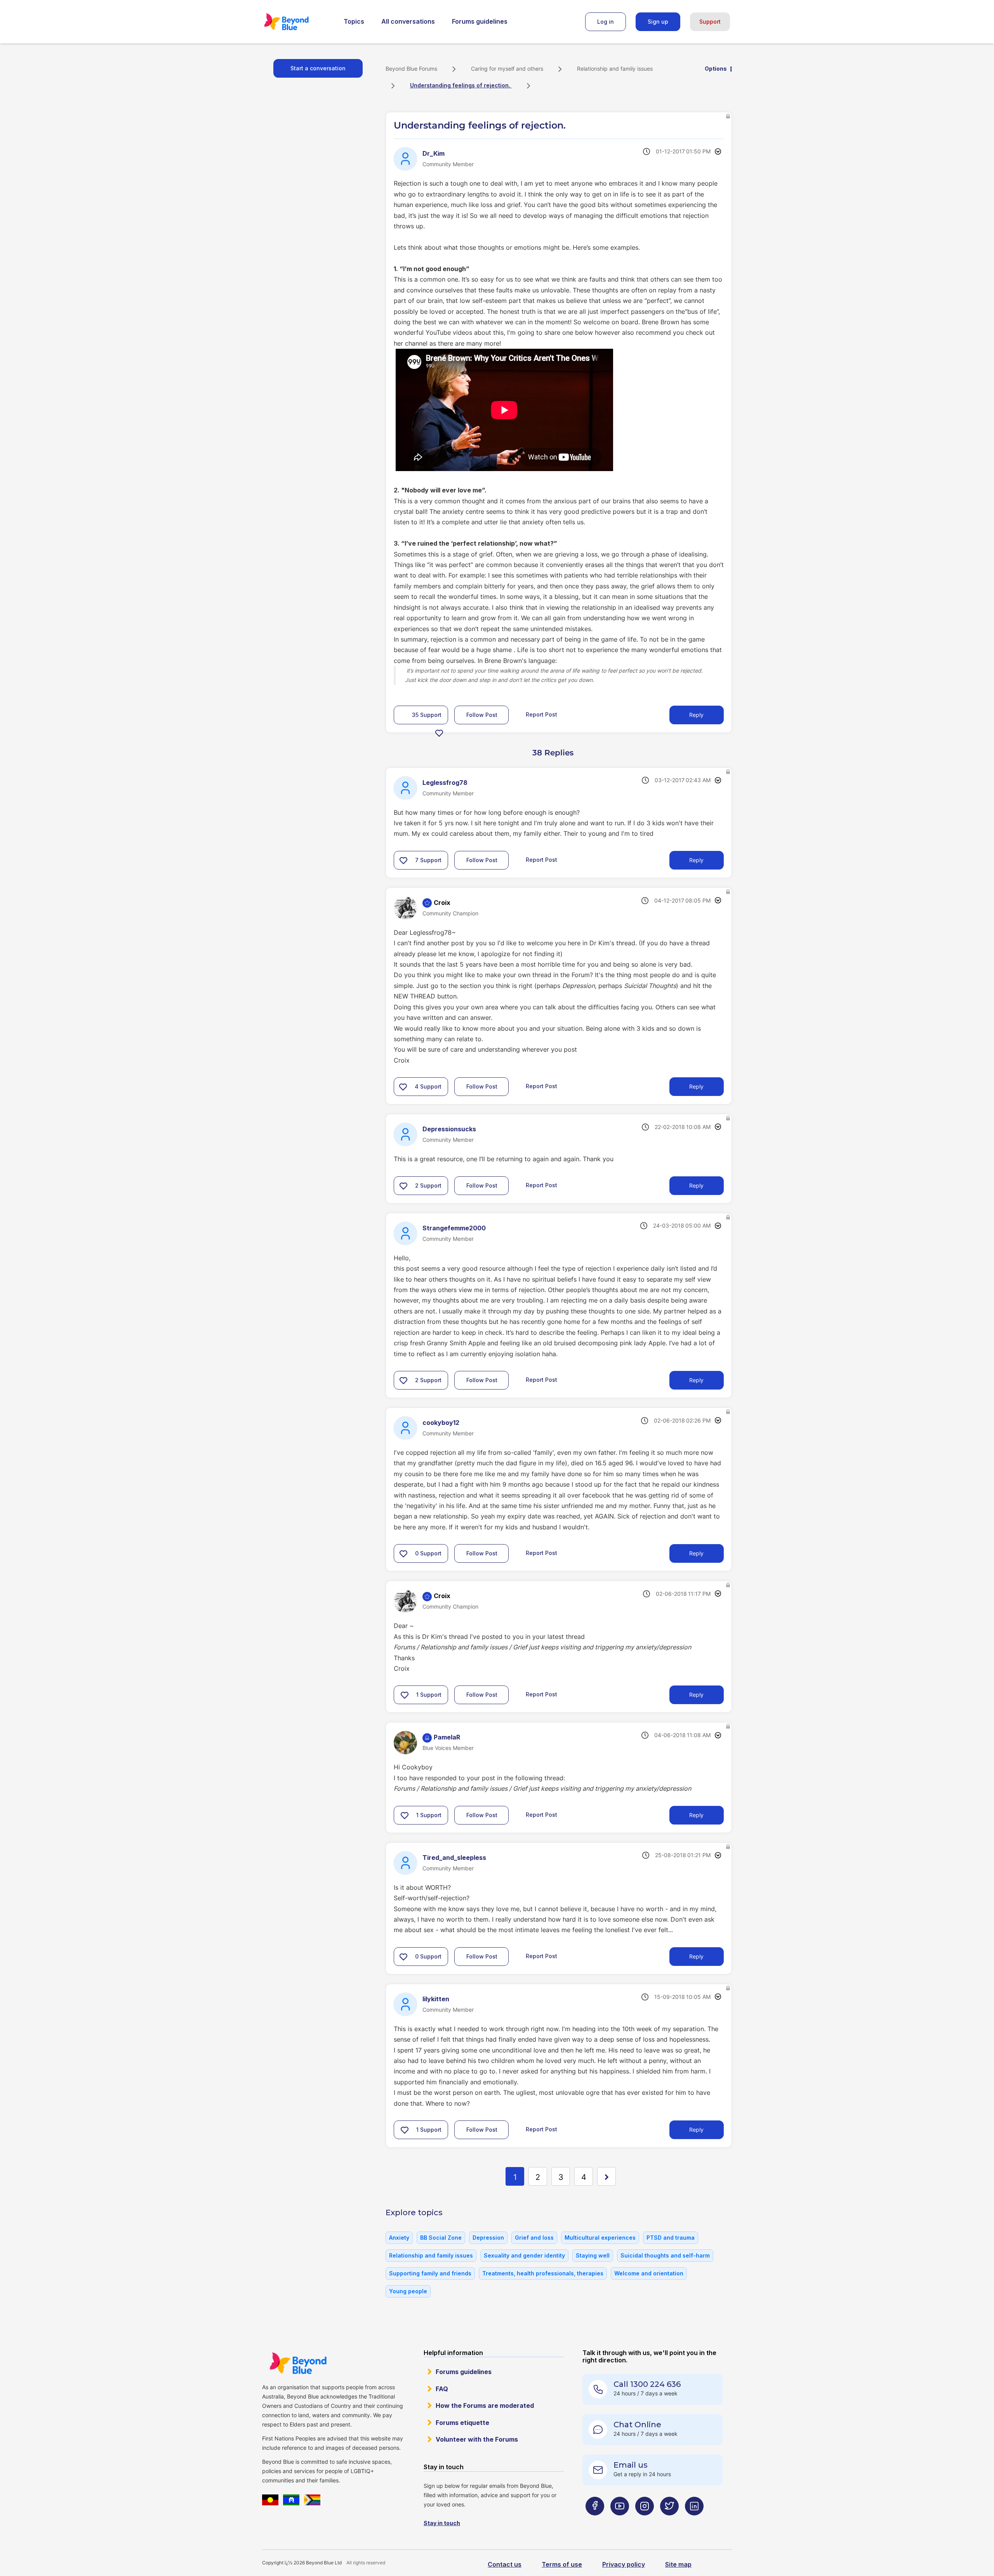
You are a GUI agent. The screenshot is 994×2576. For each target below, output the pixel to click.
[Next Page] (606, 2176)
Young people (408, 2291)
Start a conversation (318, 68)
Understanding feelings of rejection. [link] (461, 85)
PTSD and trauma (671, 2238)
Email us (631, 2465)
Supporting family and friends (430, 2273)
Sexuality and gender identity (524, 2255)
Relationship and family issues (615, 69)
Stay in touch (442, 2523)
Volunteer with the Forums (477, 2439)
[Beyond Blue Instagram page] (645, 2521)
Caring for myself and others (507, 69)
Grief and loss (534, 2238)
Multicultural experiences (600, 2238)
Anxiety (399, 2238)
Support (710, 22)
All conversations (408, 21)
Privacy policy (624, 2564)
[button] (439, 733)
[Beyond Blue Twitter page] (669, 2521)
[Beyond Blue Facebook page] (595, 2521)
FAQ (442, 2389)
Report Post (541, 714)
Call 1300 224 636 (647, 2384)
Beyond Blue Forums (297, 22)
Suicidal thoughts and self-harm (665, 2255)
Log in (606, 22)
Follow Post (482, 715)
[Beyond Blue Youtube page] (620, 2521)
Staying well (593, 2255)
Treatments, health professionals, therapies (543, 2273)
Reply (696, 715)
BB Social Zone (441, 2238)
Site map (678, 2564)
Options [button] (716, 69)
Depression (488, 2238)
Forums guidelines (480, 21)
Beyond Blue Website (298, 2363)
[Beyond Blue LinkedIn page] (694, 2521)
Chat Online (637, 2425)
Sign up (658, 22)
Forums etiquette (462, 2423)
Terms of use (562, 2564)
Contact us (505, 2564)
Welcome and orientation (649, 2273)
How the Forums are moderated (485, 2406)
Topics (354, 21)
